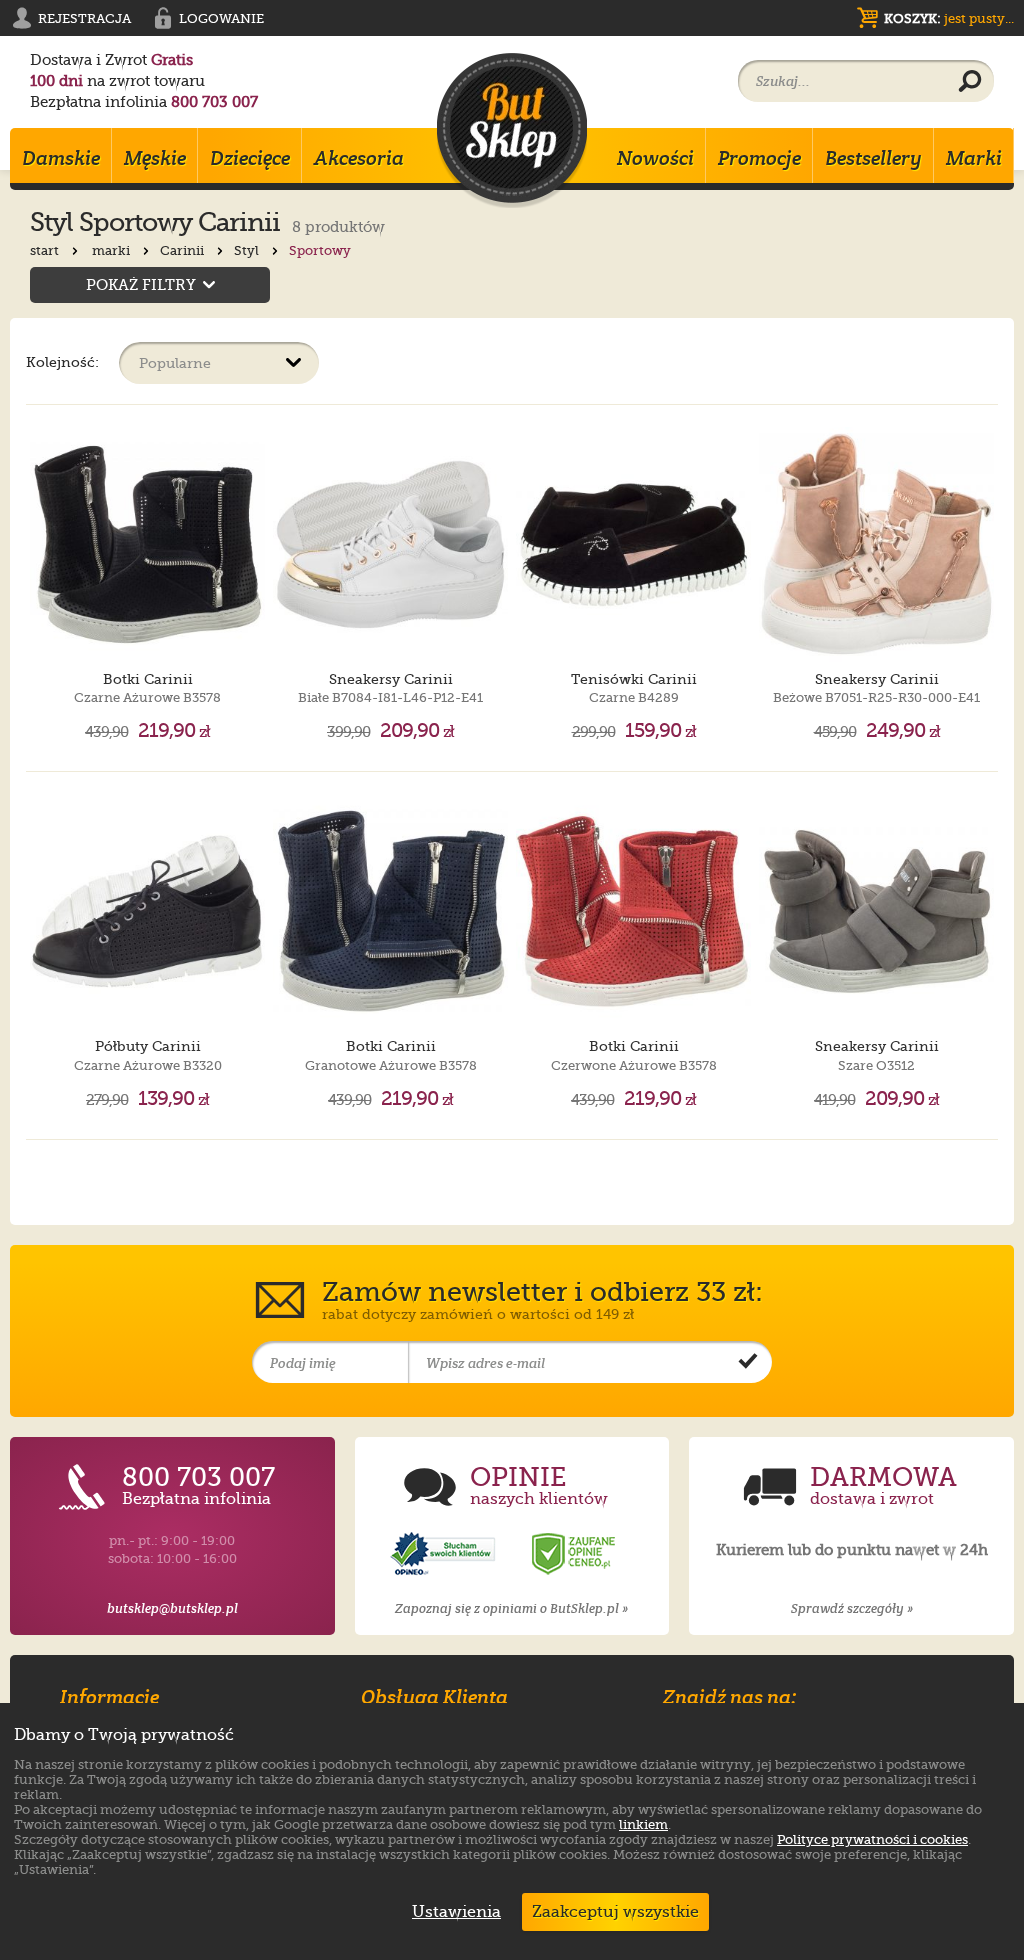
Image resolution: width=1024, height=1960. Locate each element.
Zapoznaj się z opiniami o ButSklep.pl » (511, 1608)
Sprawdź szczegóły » (852, 1608)
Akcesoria (359, 158)
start (46, 250)
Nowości (655, 158)
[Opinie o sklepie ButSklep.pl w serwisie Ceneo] (575, 1554)
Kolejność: (62, 361)
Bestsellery (873, 158)
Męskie (155, 158)
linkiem (643, 1824)
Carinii (183, 250)
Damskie (61, 158)
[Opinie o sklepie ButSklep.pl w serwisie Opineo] (445, 1554)
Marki (974, 158)
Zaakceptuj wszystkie (615, 1912)
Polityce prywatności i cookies (872, 1839)
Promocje (759, 158)
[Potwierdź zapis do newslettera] (748, 1363)
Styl (248, 250)
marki (112, 250)
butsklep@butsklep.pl (172, 1608)
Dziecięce (250, 158)
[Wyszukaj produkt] (970, 82)
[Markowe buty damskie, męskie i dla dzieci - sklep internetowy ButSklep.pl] (512, 130)
